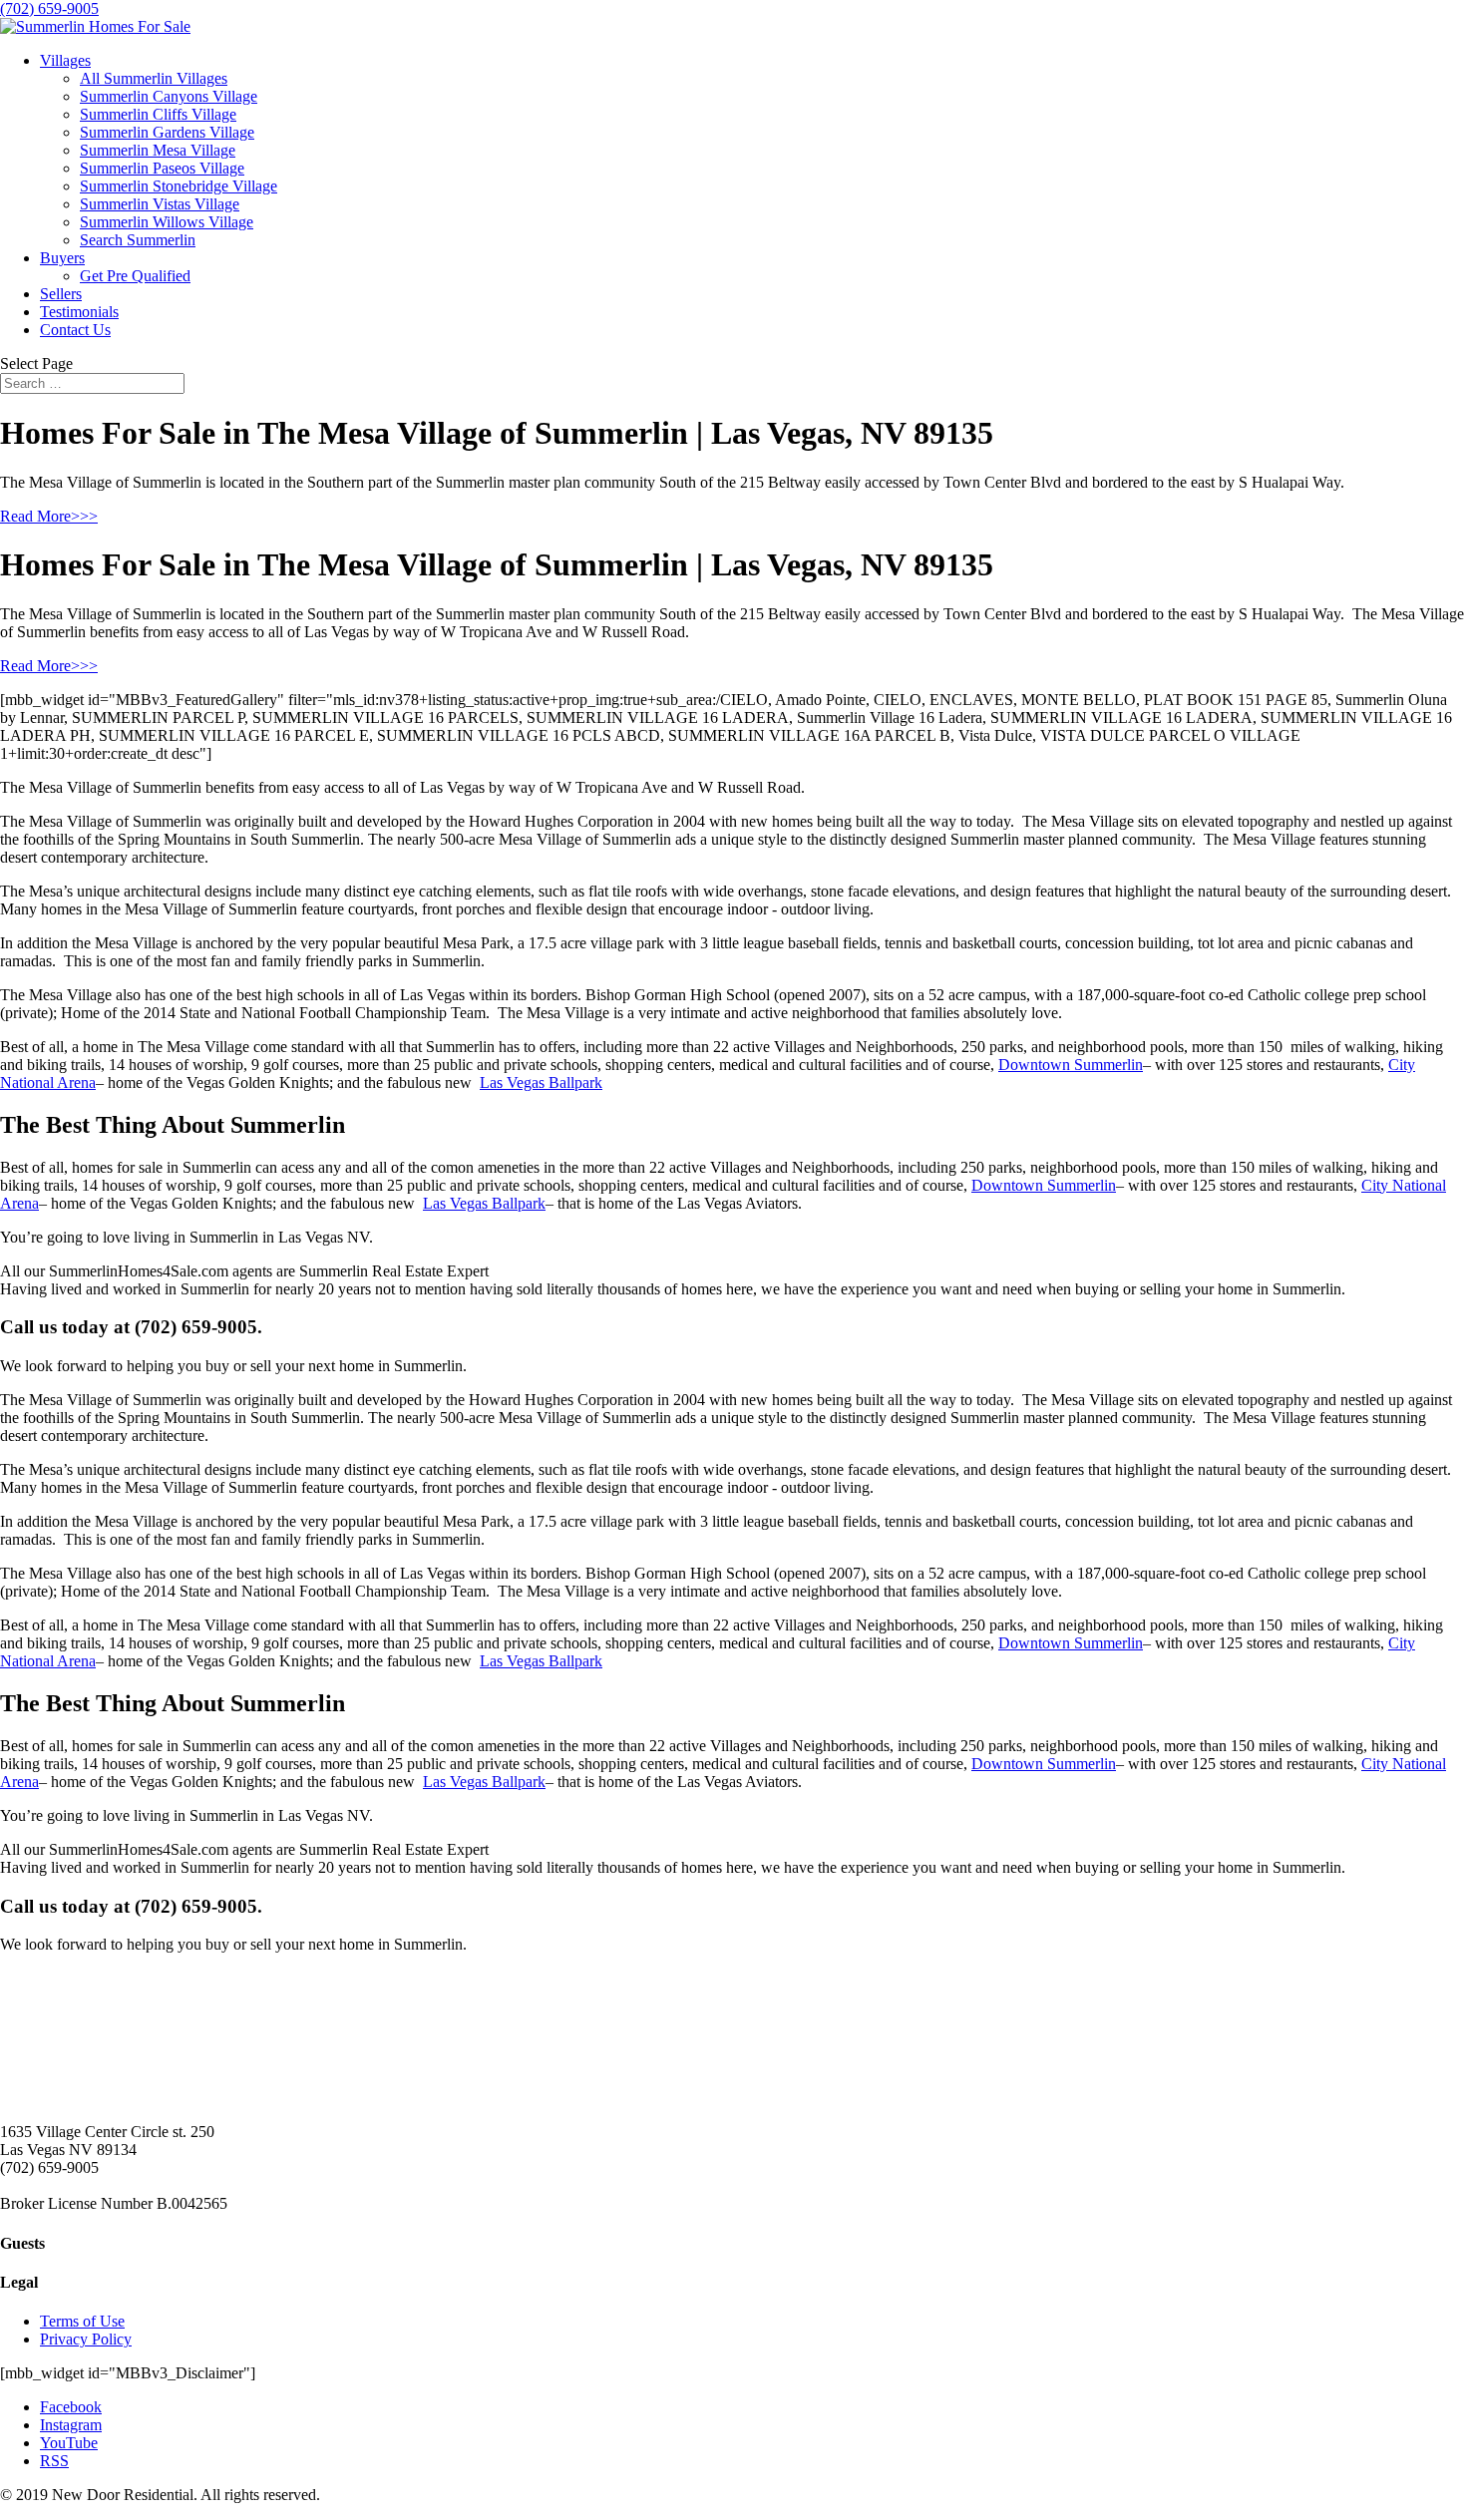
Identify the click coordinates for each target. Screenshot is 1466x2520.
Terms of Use (82, 2321)
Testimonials (79, 312)
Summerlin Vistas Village (160, 204)
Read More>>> (49, 516)
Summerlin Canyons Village (169, 96)
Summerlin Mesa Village (158, 150)
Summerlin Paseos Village (162, 168)
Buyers (62, 258)
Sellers (61, 294)
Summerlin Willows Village (167, 222)
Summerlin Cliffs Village (158, 114)
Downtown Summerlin (1071, 1065)
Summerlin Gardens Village (167, 132)
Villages (65, 60)
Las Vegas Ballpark (541, 1082)
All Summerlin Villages (154, 78)
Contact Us (75, 330)
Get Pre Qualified (135, 276)
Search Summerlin (138, 240)
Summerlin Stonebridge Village (179, 186)
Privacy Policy (86, 2339)
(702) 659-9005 (49, 8)
